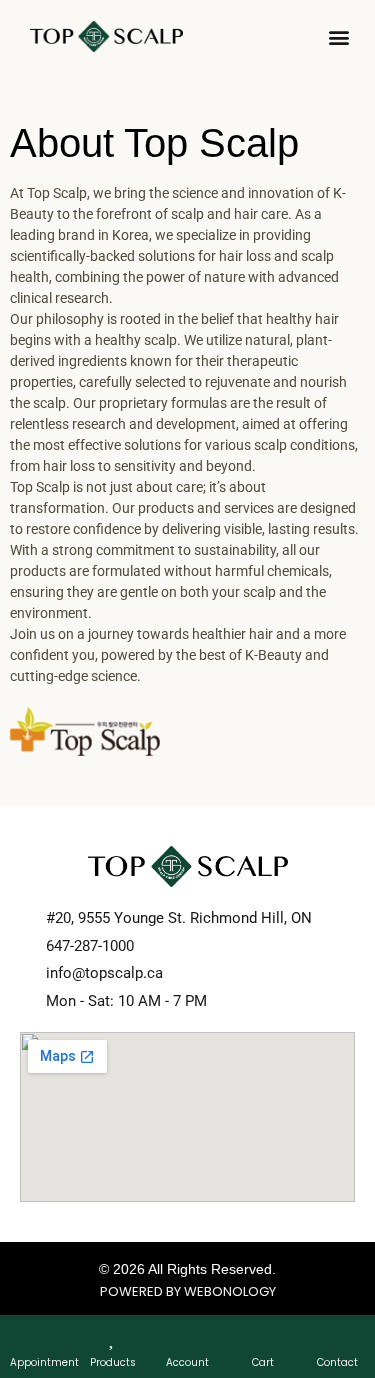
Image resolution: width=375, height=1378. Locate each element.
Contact (337, 1362)
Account (187, 1362)
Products (113, 1362)
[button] (338, 36)
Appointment (44, 1362)
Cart (263, 1362)
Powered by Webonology (188, 1291)
